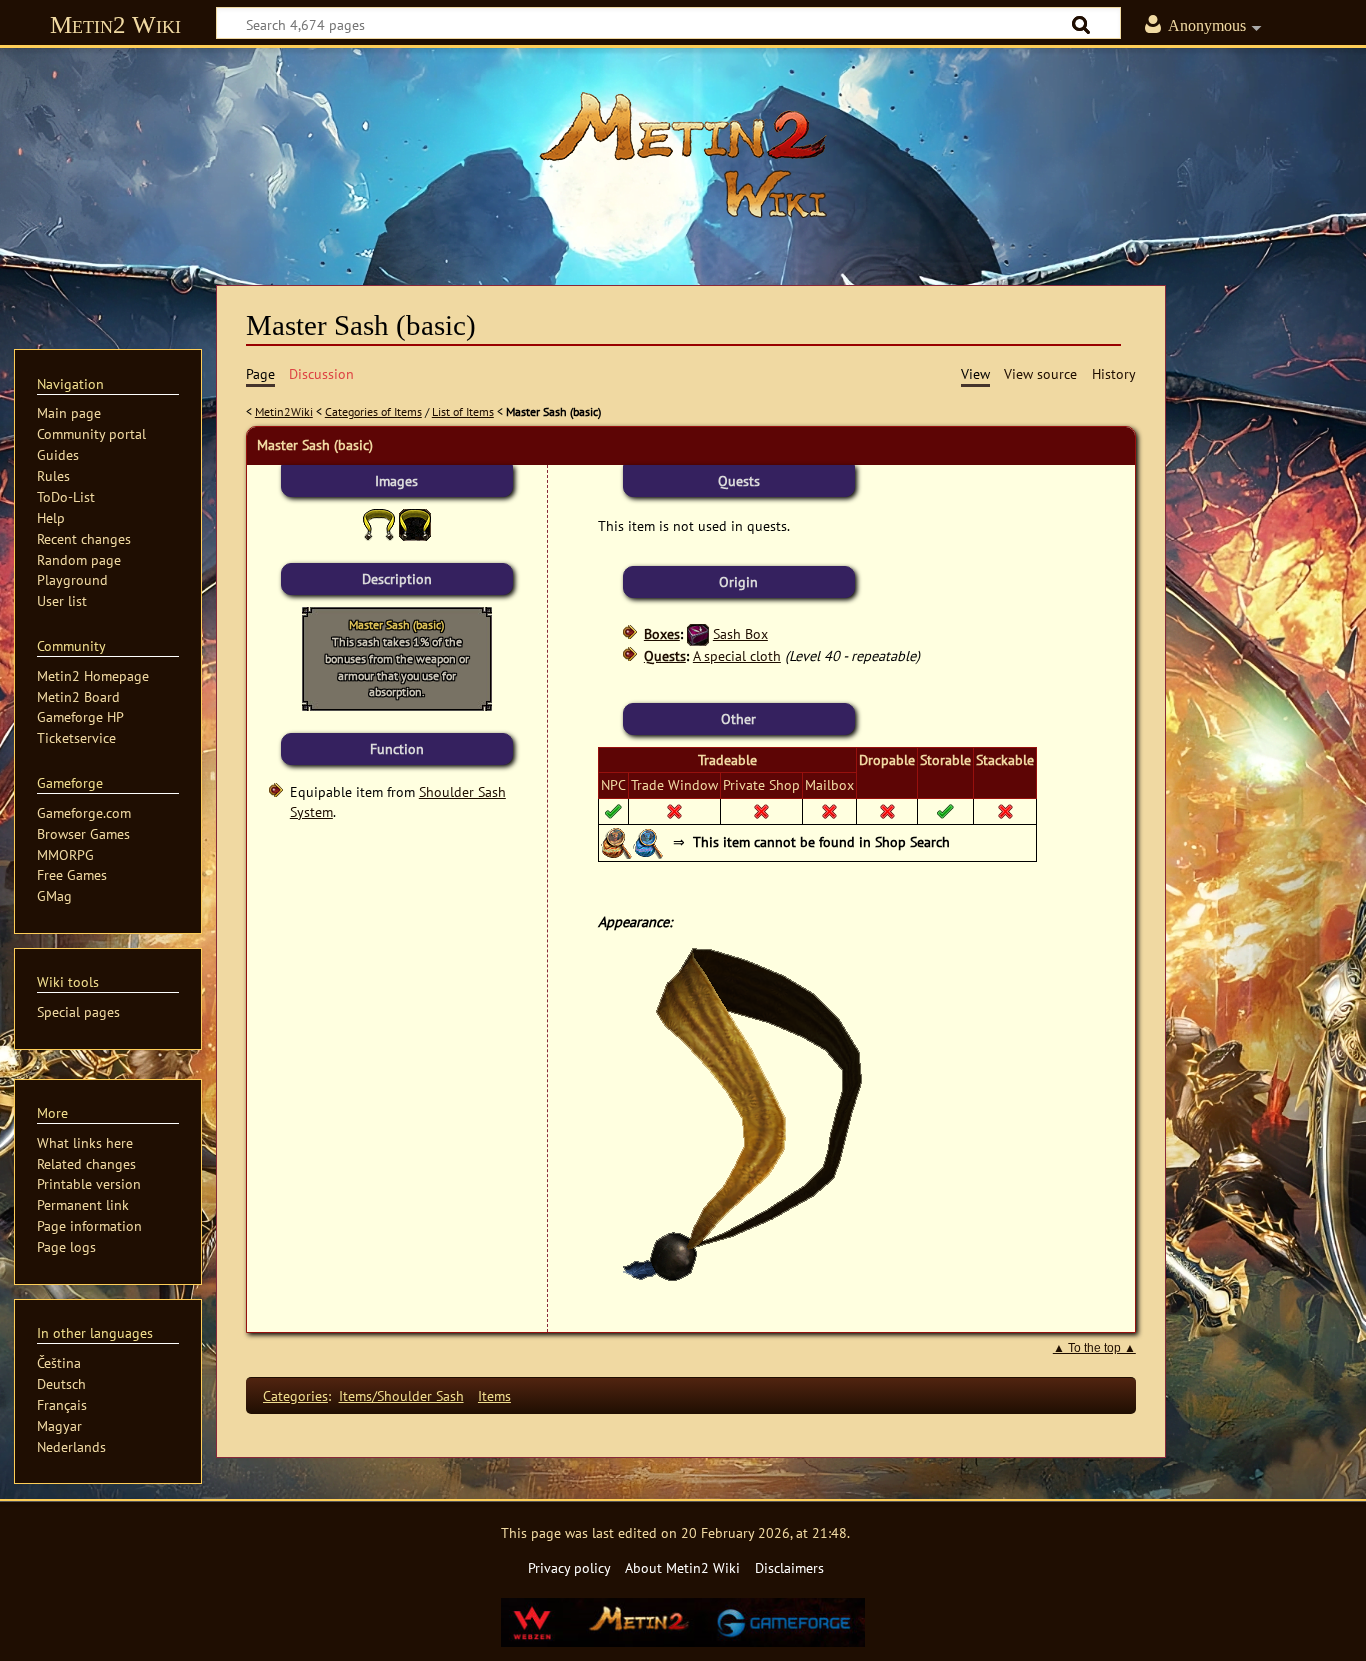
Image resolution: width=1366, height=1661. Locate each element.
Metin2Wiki (284, 411)
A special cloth (737, 655)
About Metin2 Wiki (682, 1567)
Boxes (662, 633)
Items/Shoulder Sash (401, 1395)
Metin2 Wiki (115, 24)
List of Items (463, 411)
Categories (295, 1395)
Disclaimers (789, 1567)
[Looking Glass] (617, 841)
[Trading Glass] (649, 841)
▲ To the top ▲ (1094, 1348)
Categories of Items (373, 411)
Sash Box (740, 633)
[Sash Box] (698, 633)
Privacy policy (569, 1567)
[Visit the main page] (683, 155)
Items (494, 1395)
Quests (665, 655)
